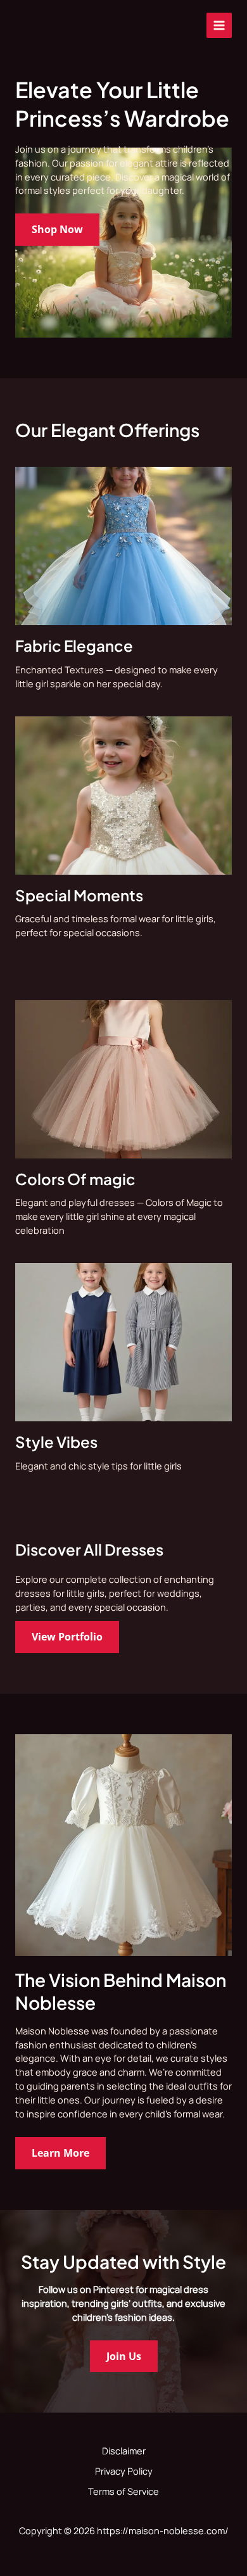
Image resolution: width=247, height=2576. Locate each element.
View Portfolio (67, 1636)
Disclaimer (124, 2451)
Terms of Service (123, 2491)
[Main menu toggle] (219, 25)
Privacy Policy (124, 2471)
